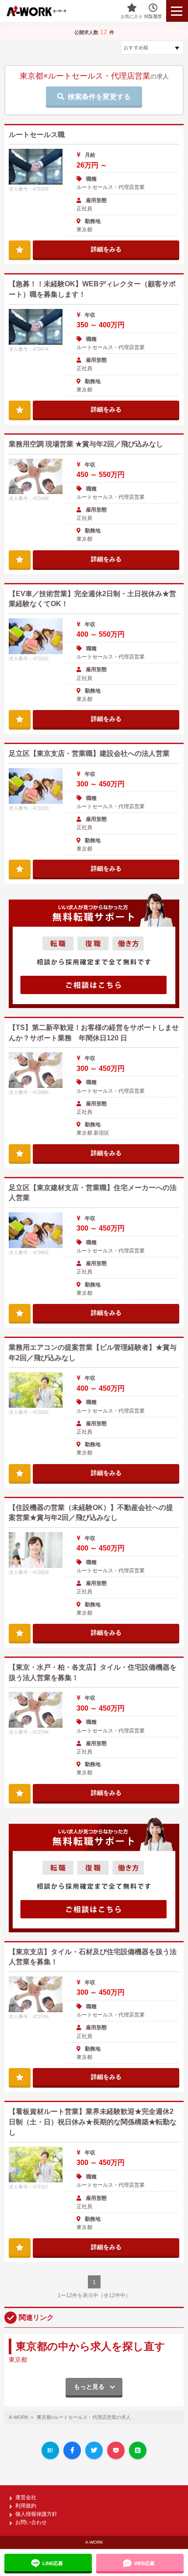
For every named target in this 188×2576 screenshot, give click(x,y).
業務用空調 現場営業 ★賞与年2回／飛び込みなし (86, 444)
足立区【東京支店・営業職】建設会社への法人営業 (89, 753)
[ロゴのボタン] (177, 11)
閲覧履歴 (153, 16)
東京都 (18, 2360)
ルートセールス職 (37, 135)
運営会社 (26, 2497)
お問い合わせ (31, 2522)
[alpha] (42, 11)
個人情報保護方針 (36, 2514)
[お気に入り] (20, 249)
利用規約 (26, 2506)
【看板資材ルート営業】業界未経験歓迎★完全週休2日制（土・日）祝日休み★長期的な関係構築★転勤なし (93, 2122)
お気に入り (132, 16)
